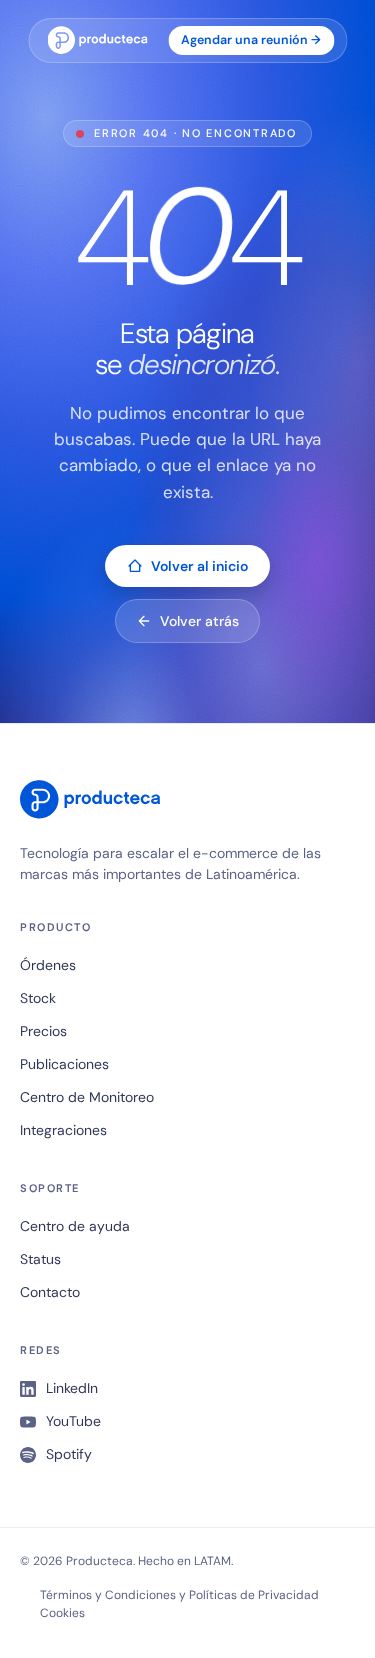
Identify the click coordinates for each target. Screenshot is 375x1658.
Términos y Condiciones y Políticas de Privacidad (179, 1595)
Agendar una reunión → (251, 40)
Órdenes (48, 965)
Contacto (50, 1292)
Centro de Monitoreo (87, 1097)
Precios (43, 1031)
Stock (38, 998)
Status (40, 1259)
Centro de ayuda (75, 1226)
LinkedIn (72, 1388)
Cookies (62, 1613)
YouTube (73, 1421)
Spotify (69, 1454)
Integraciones (63, 1130)
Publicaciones (64, 1064)
